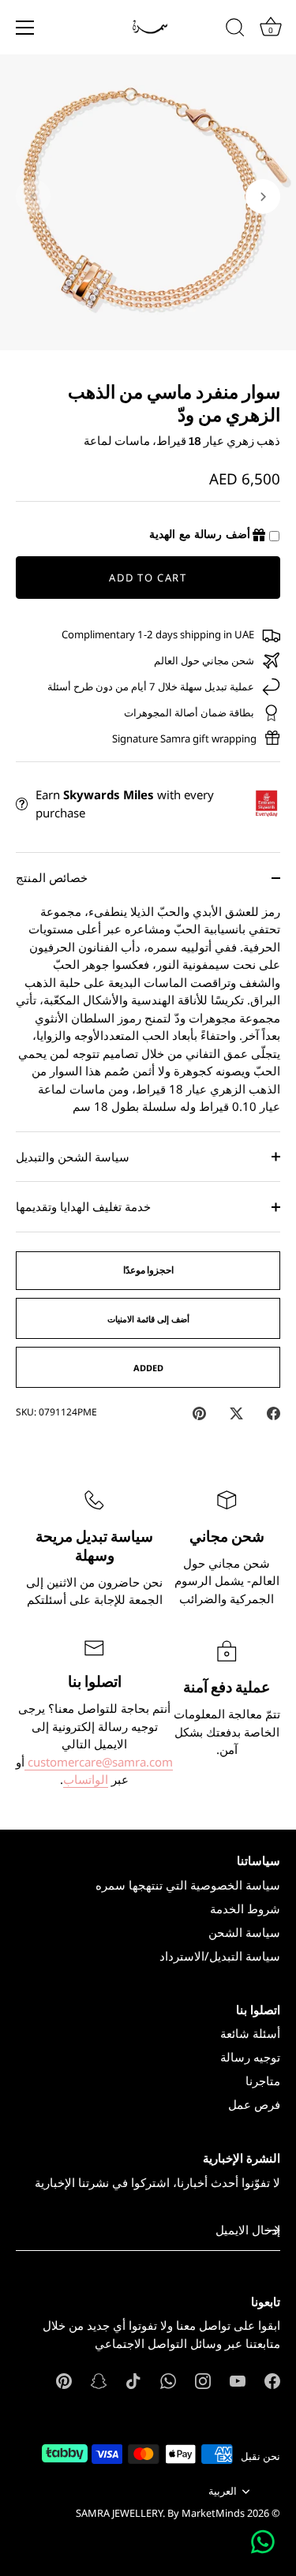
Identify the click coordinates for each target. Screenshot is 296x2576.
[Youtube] (238, 2380)
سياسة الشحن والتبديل (73, 1157)
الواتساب (86, 1779)
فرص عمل (254, 2104)
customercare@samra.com (99, 1762)
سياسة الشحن (244, 1932)
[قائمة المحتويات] (25, 28)
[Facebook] (272, 2380)
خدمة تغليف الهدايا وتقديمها (83, 1206)
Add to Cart (148, 578)
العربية (223, 2492)
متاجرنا (263, 2081)
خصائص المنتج (52, 877)
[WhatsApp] (168, 2380)
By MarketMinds (206, 2513)
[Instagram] (203, 2380)
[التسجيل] (272, 2230)
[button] (33, 196)
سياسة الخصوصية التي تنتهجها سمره (188, 1885)
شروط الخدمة (245, 1909)
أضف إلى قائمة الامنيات (148, 1319)
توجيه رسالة (250, 2057)
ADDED (148, 1368)
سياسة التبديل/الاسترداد (220, 1956)
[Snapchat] (99, 2380)
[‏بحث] (235, 30)
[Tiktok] (133, 2380)
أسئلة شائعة (250, 2033)
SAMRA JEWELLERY (119, 2513)
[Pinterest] (64, 2380)
